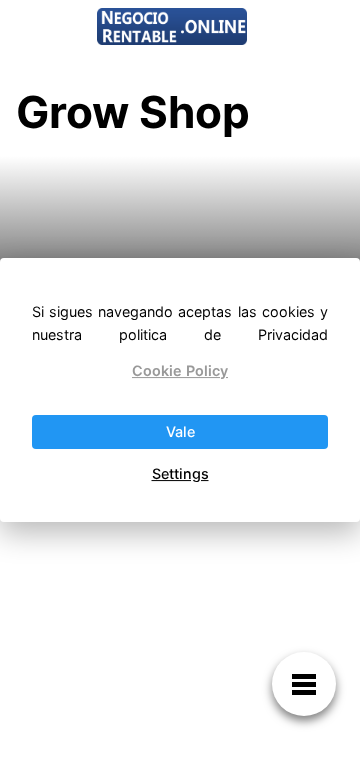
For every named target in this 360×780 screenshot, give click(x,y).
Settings (180, 473)
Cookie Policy (180, 370)
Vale (180, 431)
